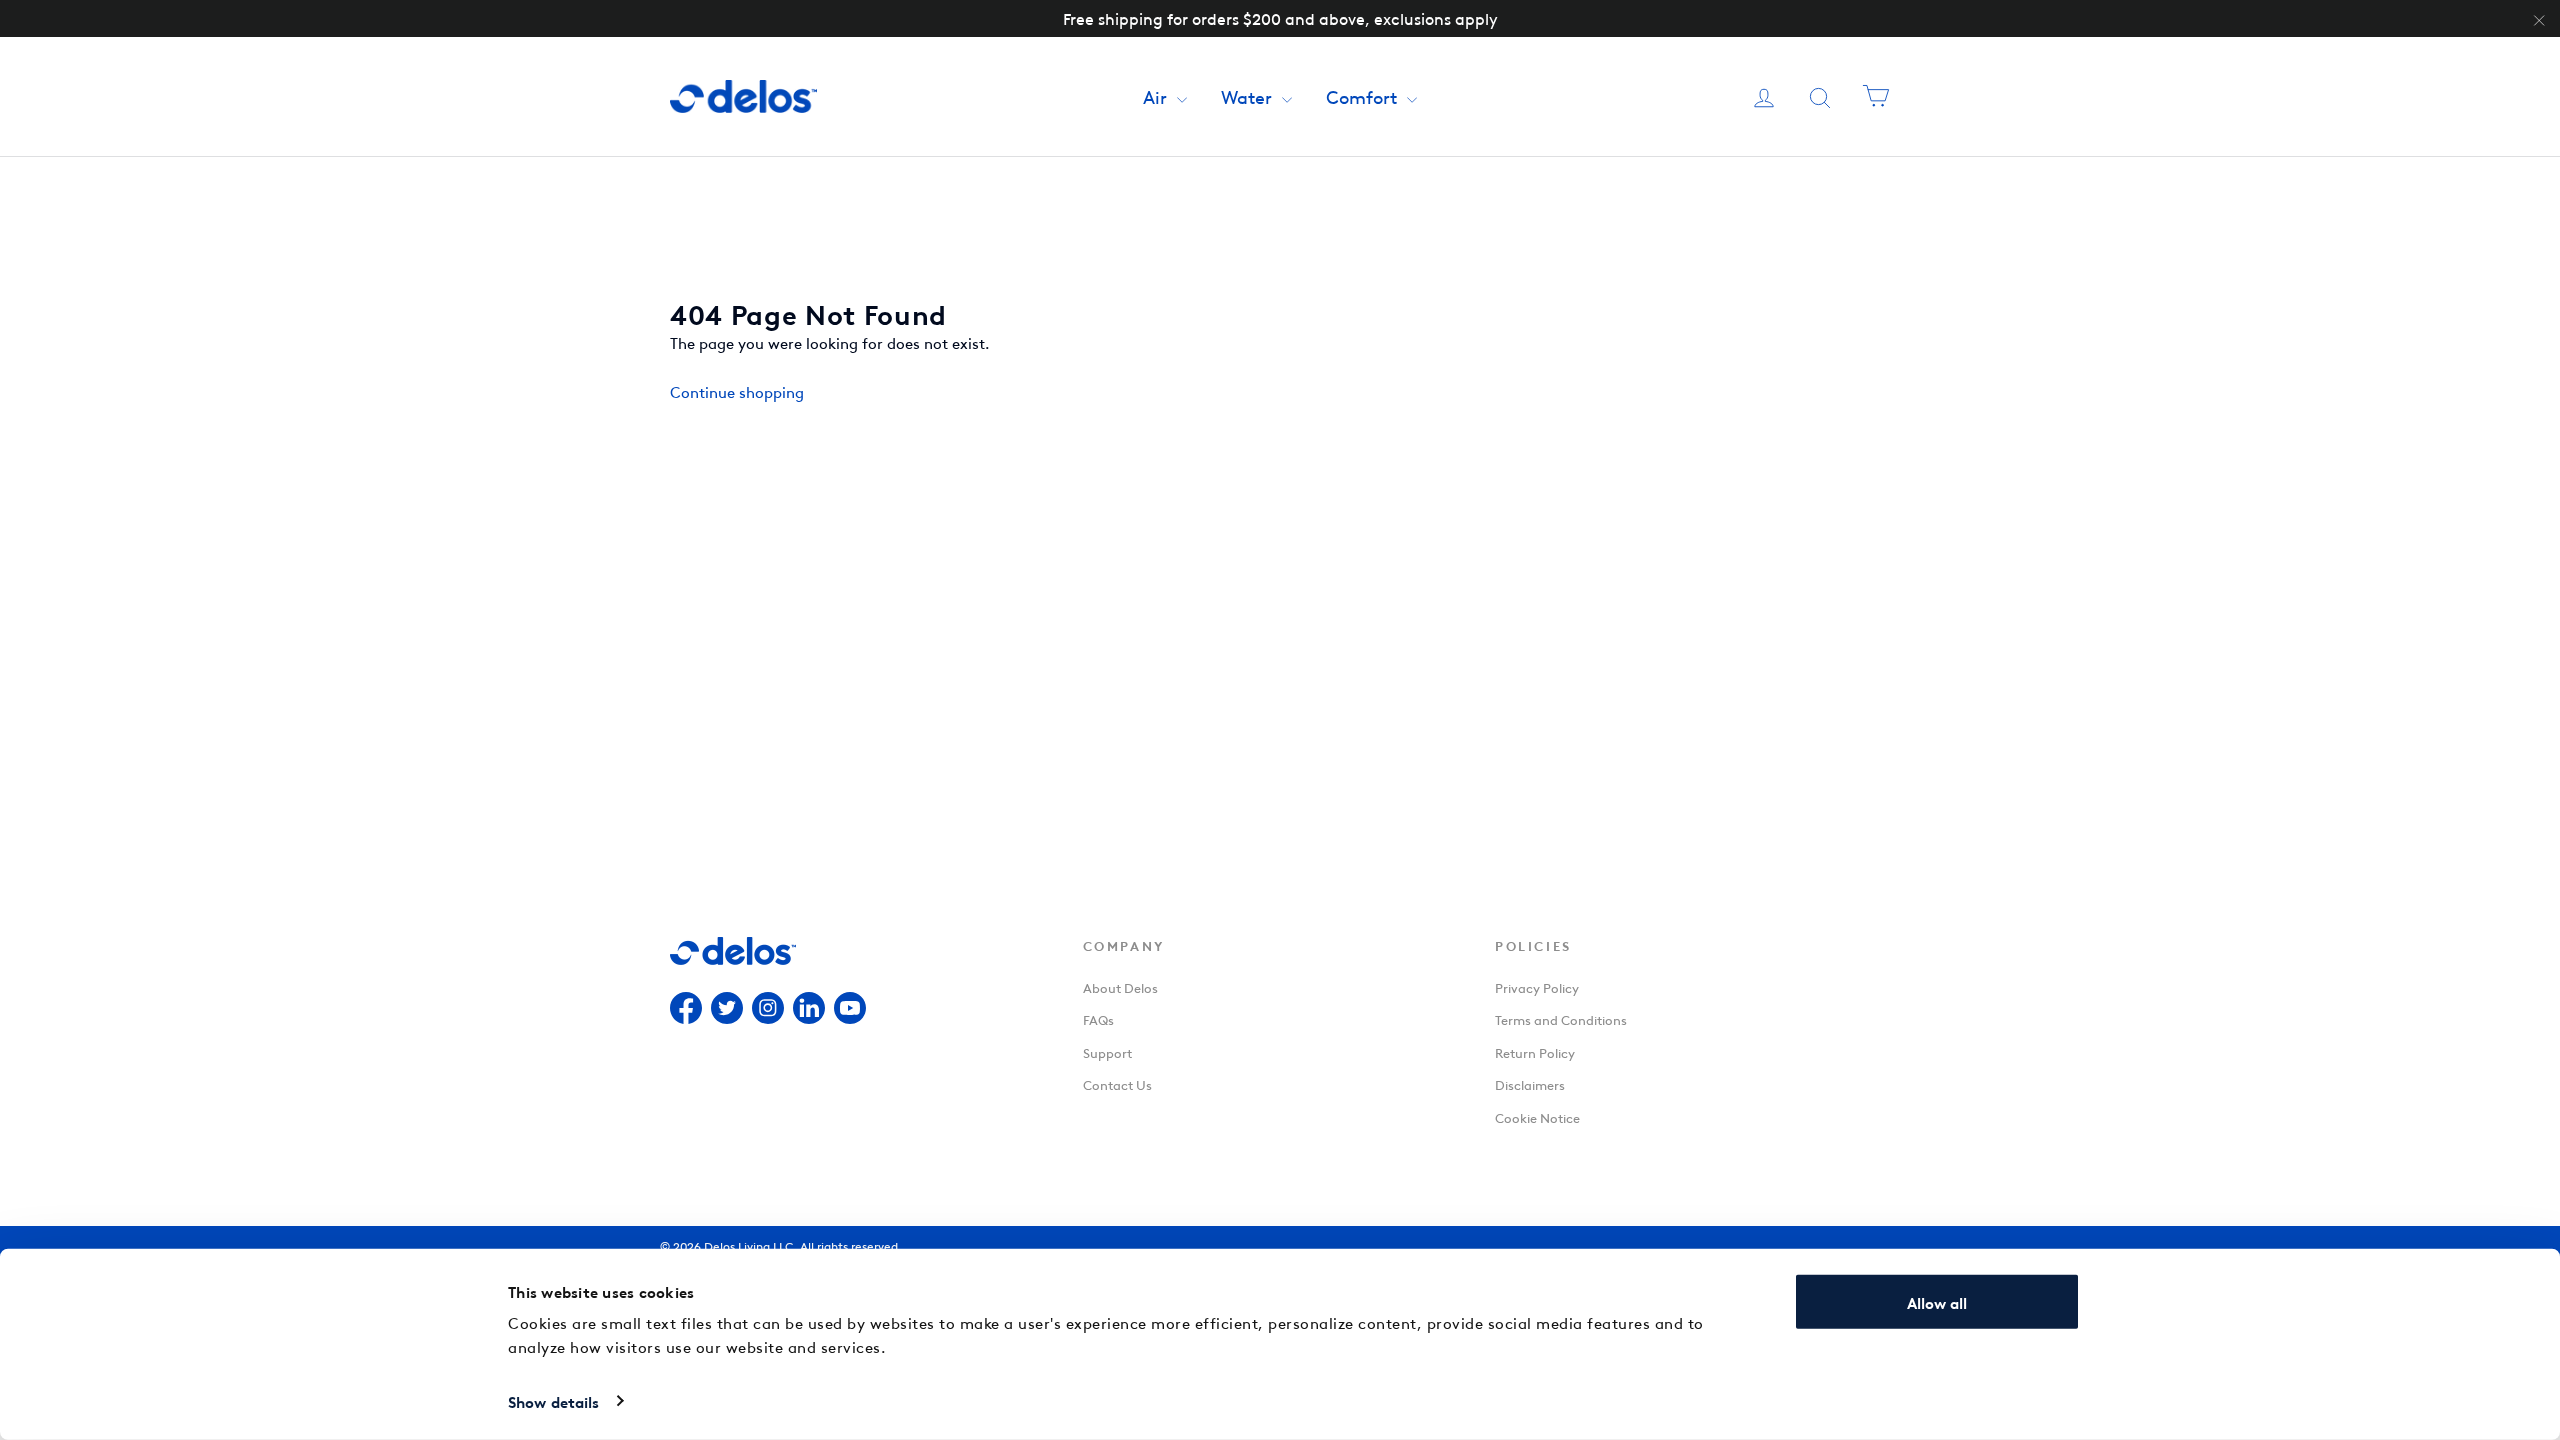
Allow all (1937, 1302)
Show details (553, 1401)
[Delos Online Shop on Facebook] (686, 1010)
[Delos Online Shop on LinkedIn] (809, 1010)
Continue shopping (737, 391)
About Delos (1120, 986)
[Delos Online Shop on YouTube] (850, 1010)
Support (1107, 1051)
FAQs (1098, 1018)
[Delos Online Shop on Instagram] (768, 1010)
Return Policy (1535, 1051)
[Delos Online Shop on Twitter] (727, 1010)
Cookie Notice (1537, 1116)
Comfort (1364, 95)
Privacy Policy (1537, 986)
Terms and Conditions (1561, 1018)
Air (1157, 95)
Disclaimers (1530, 1083)
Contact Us (1117, 1083)
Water (1249, 95)
